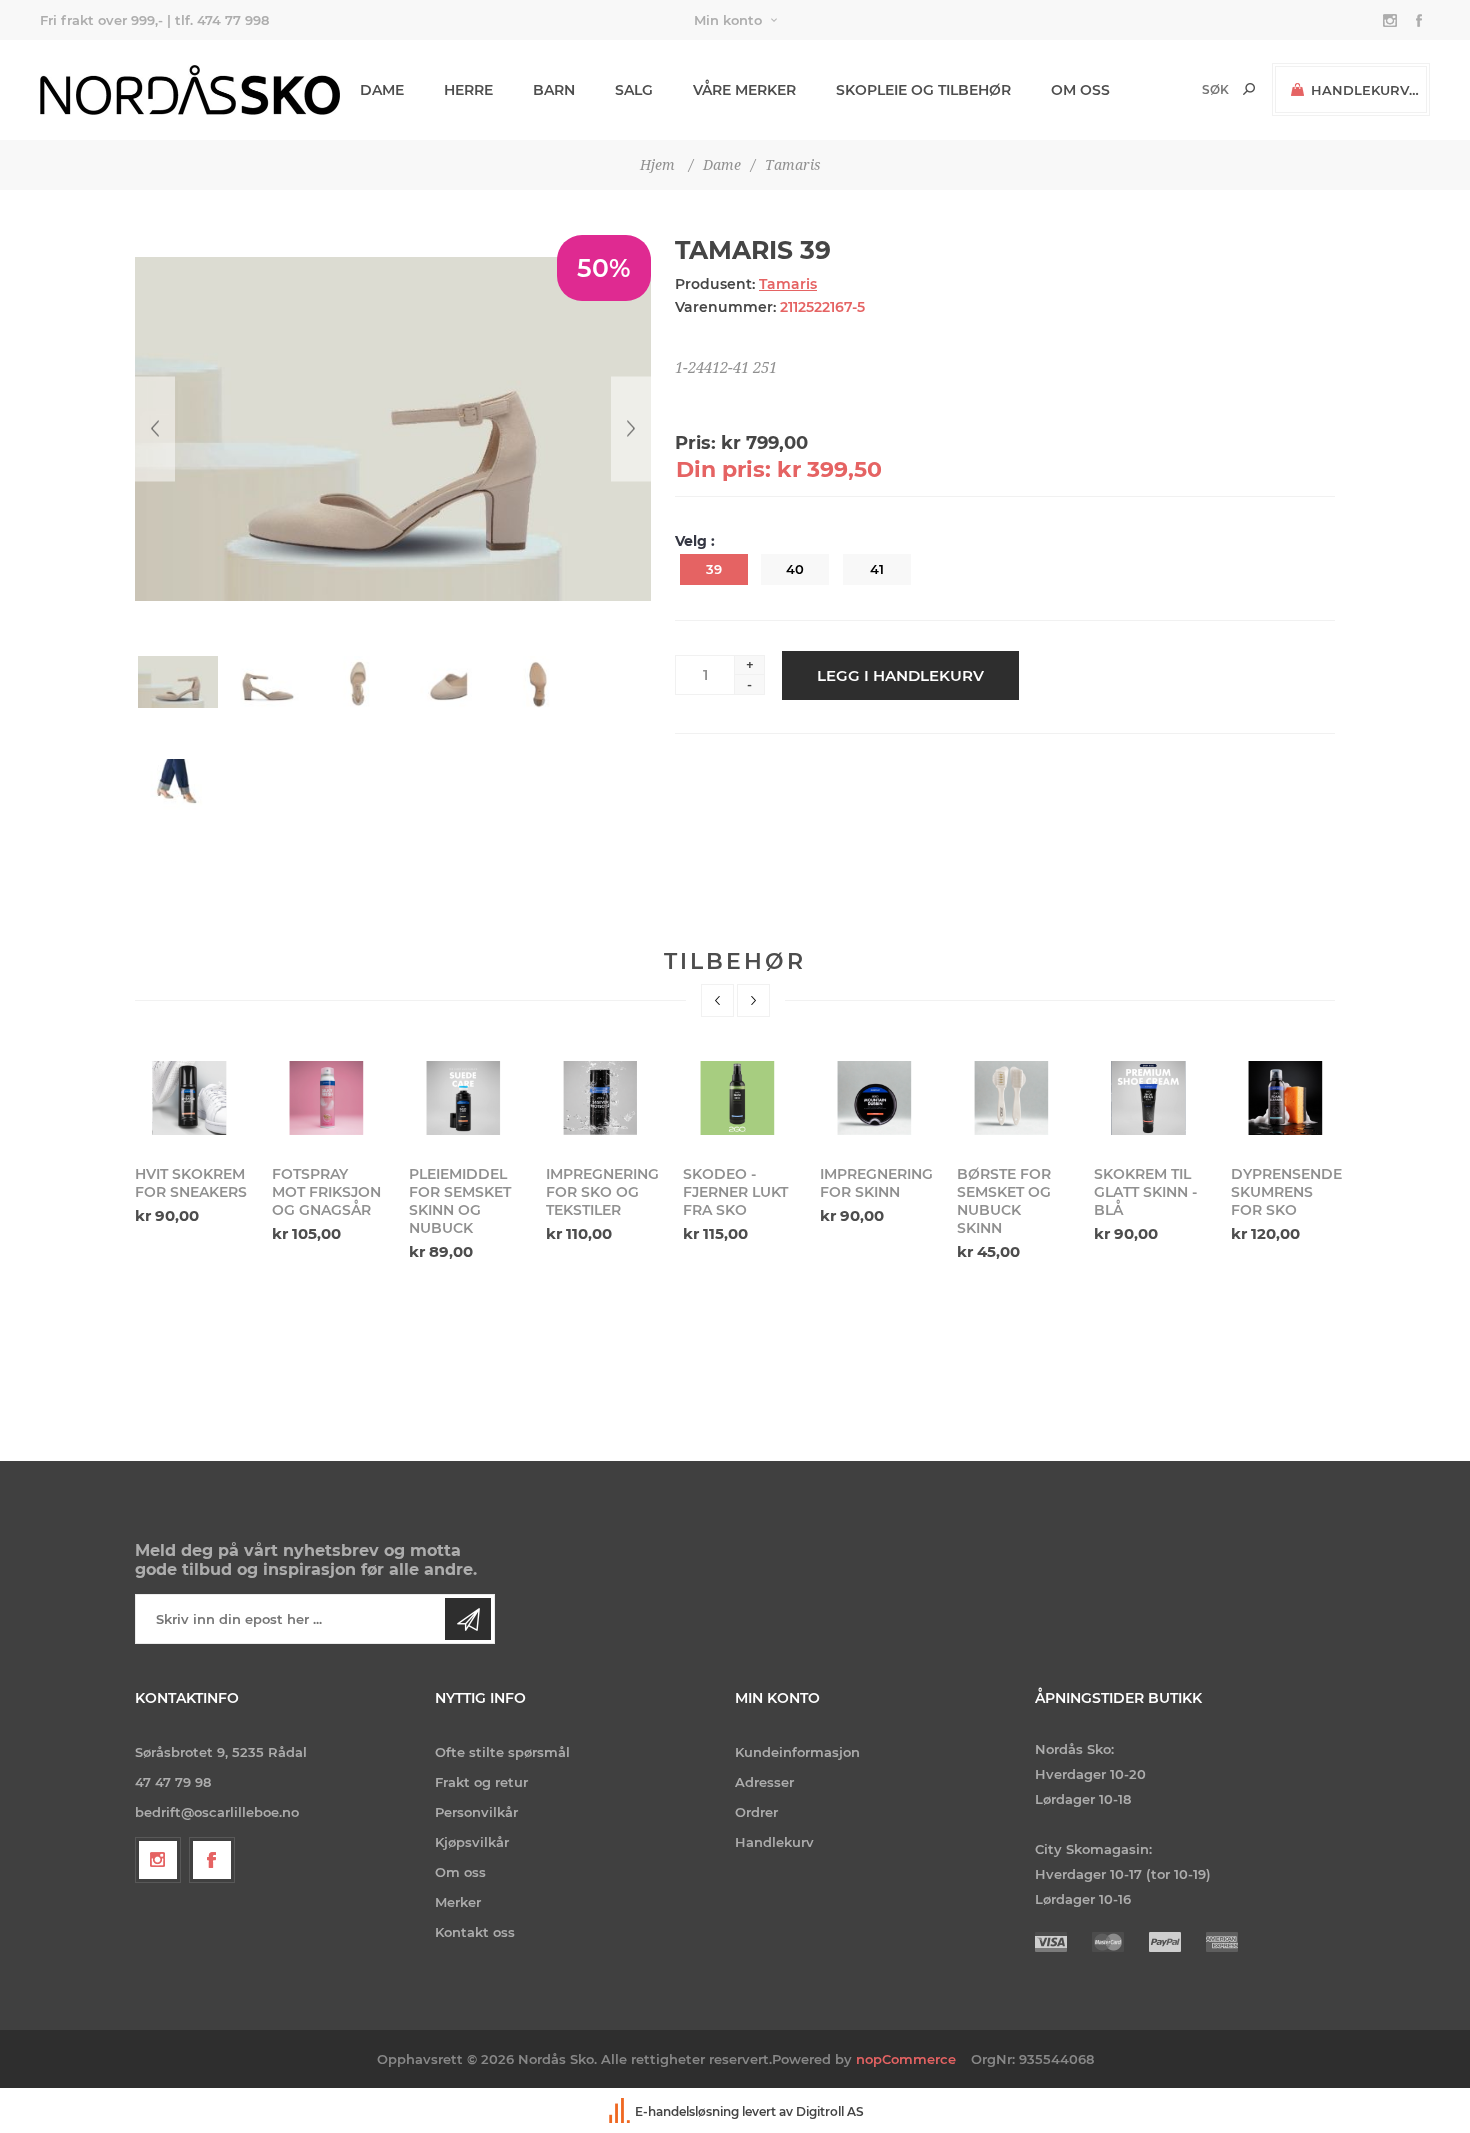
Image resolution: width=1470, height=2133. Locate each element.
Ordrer (756, 1812)
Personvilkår (476, 1812)
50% (604, 268)
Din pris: (723, 469)
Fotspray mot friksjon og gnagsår (326, 1192)
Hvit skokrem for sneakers (191, 1183)
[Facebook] (212, 1860)
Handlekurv (774, 1842)
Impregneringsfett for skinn (876, 1183)
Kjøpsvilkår (472, 1842)
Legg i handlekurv (900, 675)
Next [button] (753, 1000)
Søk (1249, 89)
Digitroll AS (830, 2111)
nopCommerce (906, 2059)
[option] (191, 1140)
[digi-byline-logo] (621, 2111)
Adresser (764, 1782)
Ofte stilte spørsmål (502, 1752)
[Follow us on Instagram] (158, 1860)
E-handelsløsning (687, 2111)
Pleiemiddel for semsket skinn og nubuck (460, 1201)
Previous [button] (717, 1000)
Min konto (728, 20)
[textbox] (1181, 89)
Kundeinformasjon (797, 1752)
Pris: (695, 443)
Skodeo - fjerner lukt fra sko (735, 1192)
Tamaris (788, 284)
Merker (458, 1902)
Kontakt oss (475, 1932)
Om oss (460, 1872)
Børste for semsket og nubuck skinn (1004, 1201)
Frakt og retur (481, 1782)
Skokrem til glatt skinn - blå (1145, 1192)
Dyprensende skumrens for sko (1286, 1192)
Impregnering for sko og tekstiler (602, 1192)
